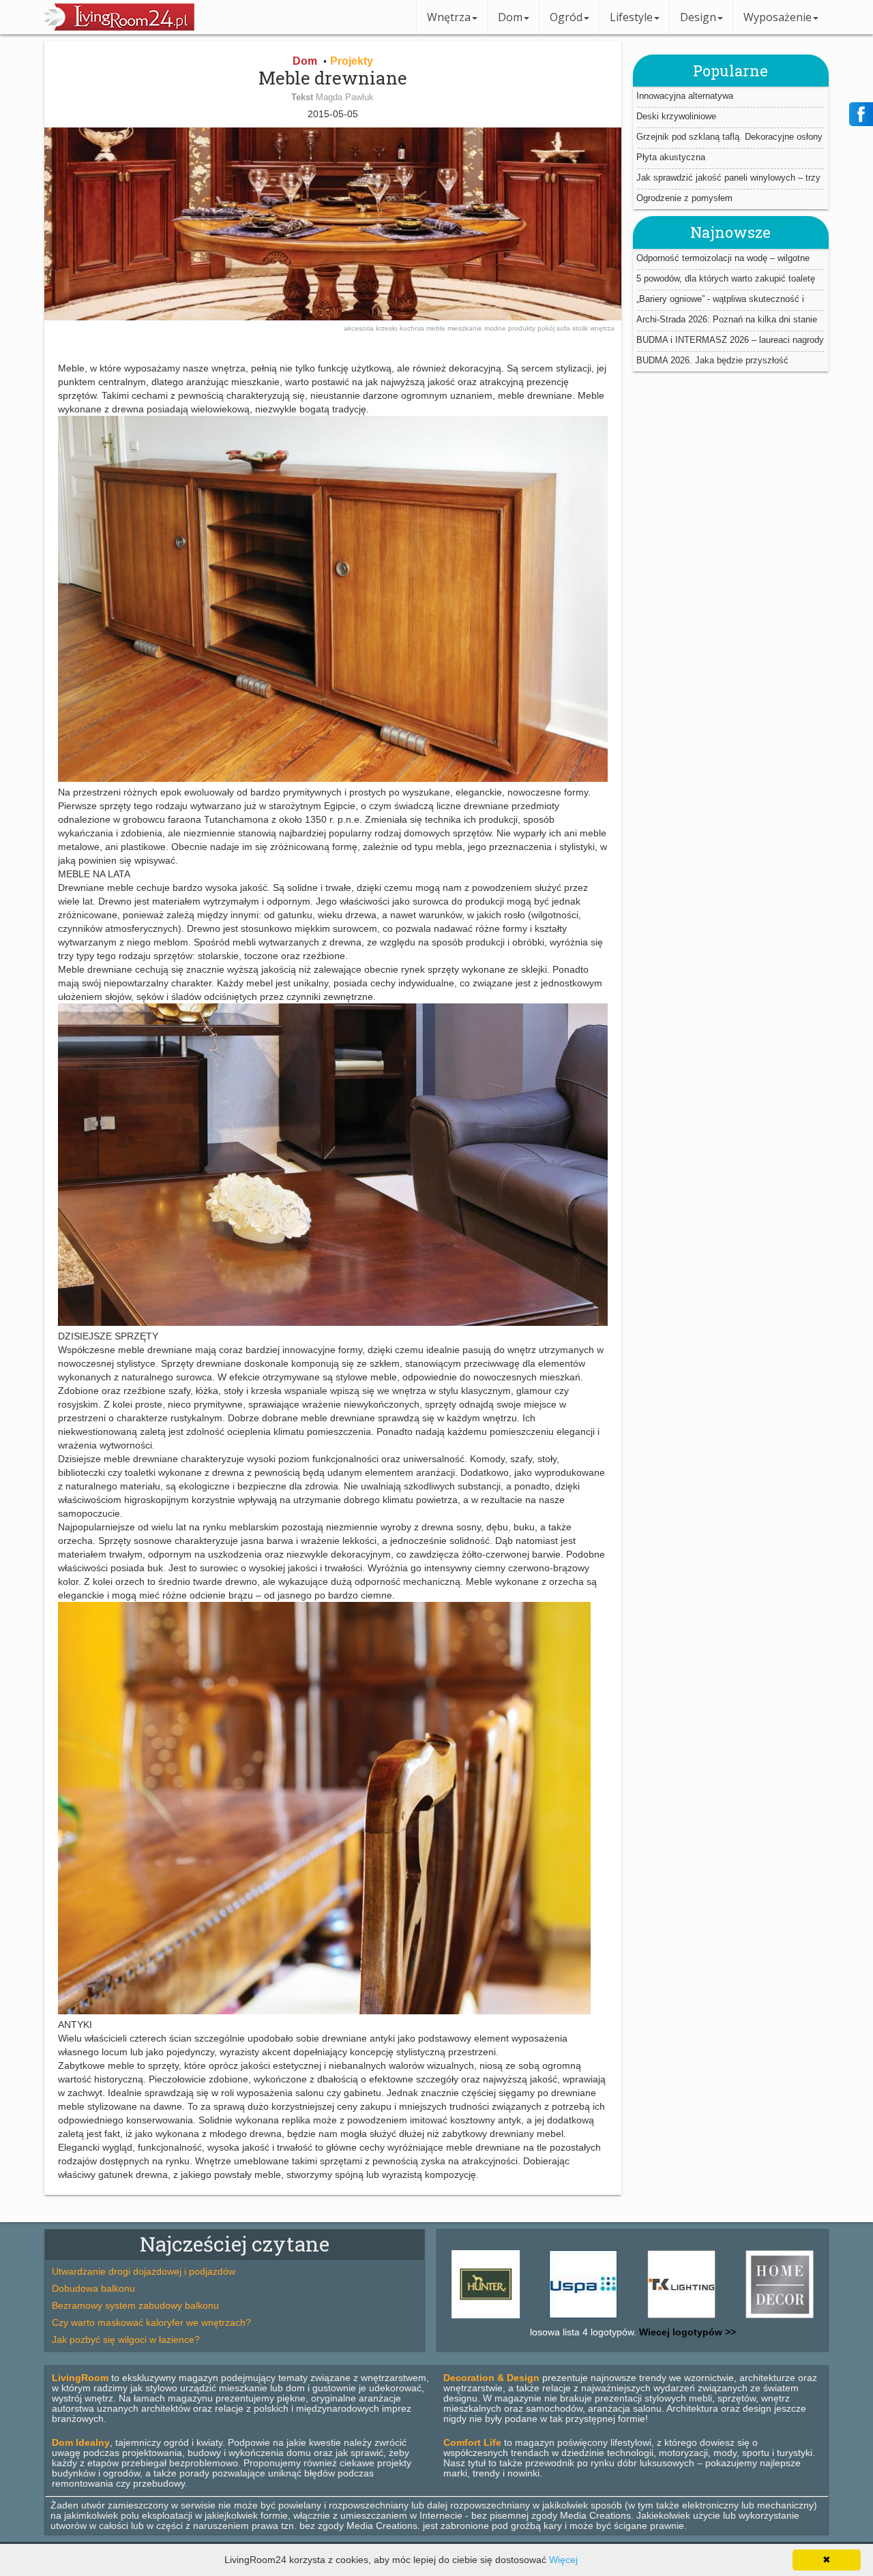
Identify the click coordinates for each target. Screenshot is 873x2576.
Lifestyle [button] (631, 17)
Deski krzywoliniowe (676, 116)
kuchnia (413, 328)
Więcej (563, 2560)
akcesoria (360, 328)
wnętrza (602, 328)
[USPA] (513, 2318)
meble (437, 328)
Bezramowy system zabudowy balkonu (135, 2305)
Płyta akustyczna (671, 157)
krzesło (388, 328)
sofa (564, 328)
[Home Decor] (709, 2318)
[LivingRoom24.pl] (119, 27)
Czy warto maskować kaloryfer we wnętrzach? (151, 2322)
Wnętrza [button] (449, 17)
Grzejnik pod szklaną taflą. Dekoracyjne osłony (729, 137)
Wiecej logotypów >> (686, 2332)
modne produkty (511, 328)
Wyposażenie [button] (778, 17)
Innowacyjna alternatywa (685, 96)
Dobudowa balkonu (93, 2288)
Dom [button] (510, 17)
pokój (547, 328)
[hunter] (807, 2318)
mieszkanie (466, 328)
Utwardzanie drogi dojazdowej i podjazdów (144, 2271)
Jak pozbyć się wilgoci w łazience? (126, 2339)
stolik (581, 328)
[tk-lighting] (611, 2318)
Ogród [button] (566, 17)
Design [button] (698, 17)
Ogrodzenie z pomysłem (684, 198)
